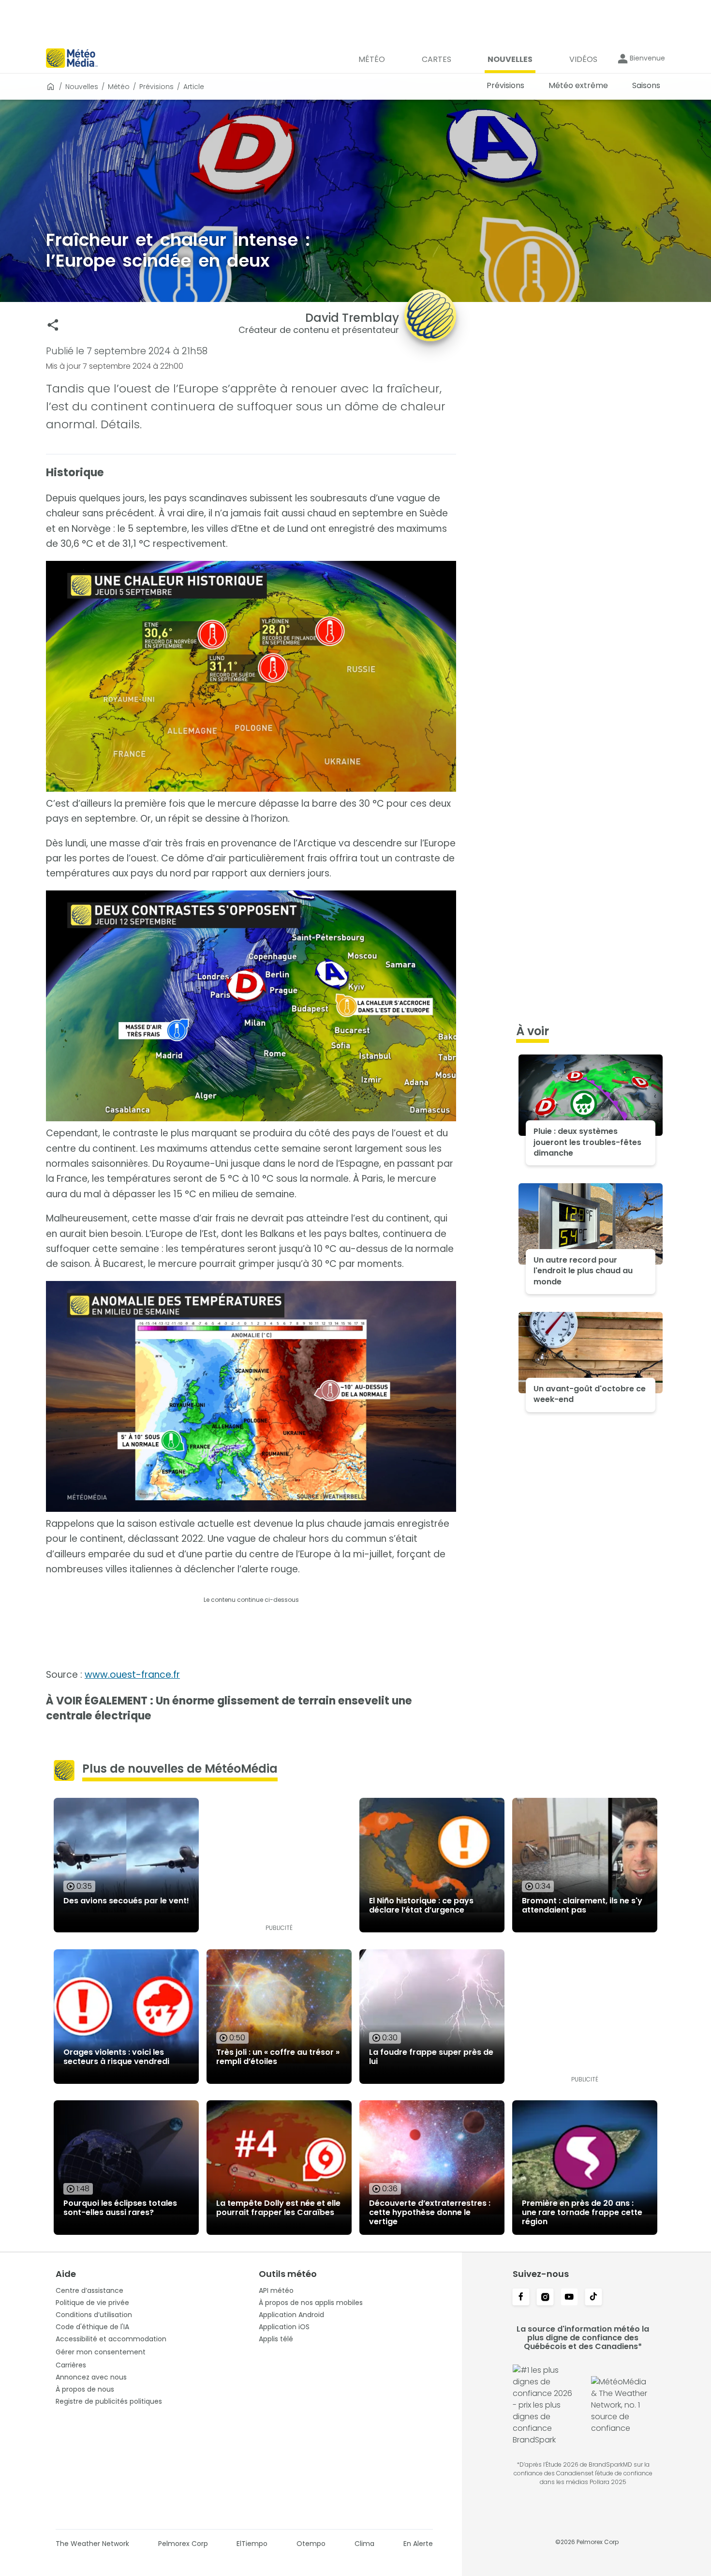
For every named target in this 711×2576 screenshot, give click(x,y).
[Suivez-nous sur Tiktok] (593, 2298)
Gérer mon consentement (101, 2352)
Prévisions (156, 87)
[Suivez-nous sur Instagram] (545, 2298)
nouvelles (82, 87)
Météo (119, 87)
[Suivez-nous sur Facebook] (521, 2298)
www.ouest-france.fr (132, 1675)
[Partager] (53, 325)
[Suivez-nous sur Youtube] (569, 2298)
